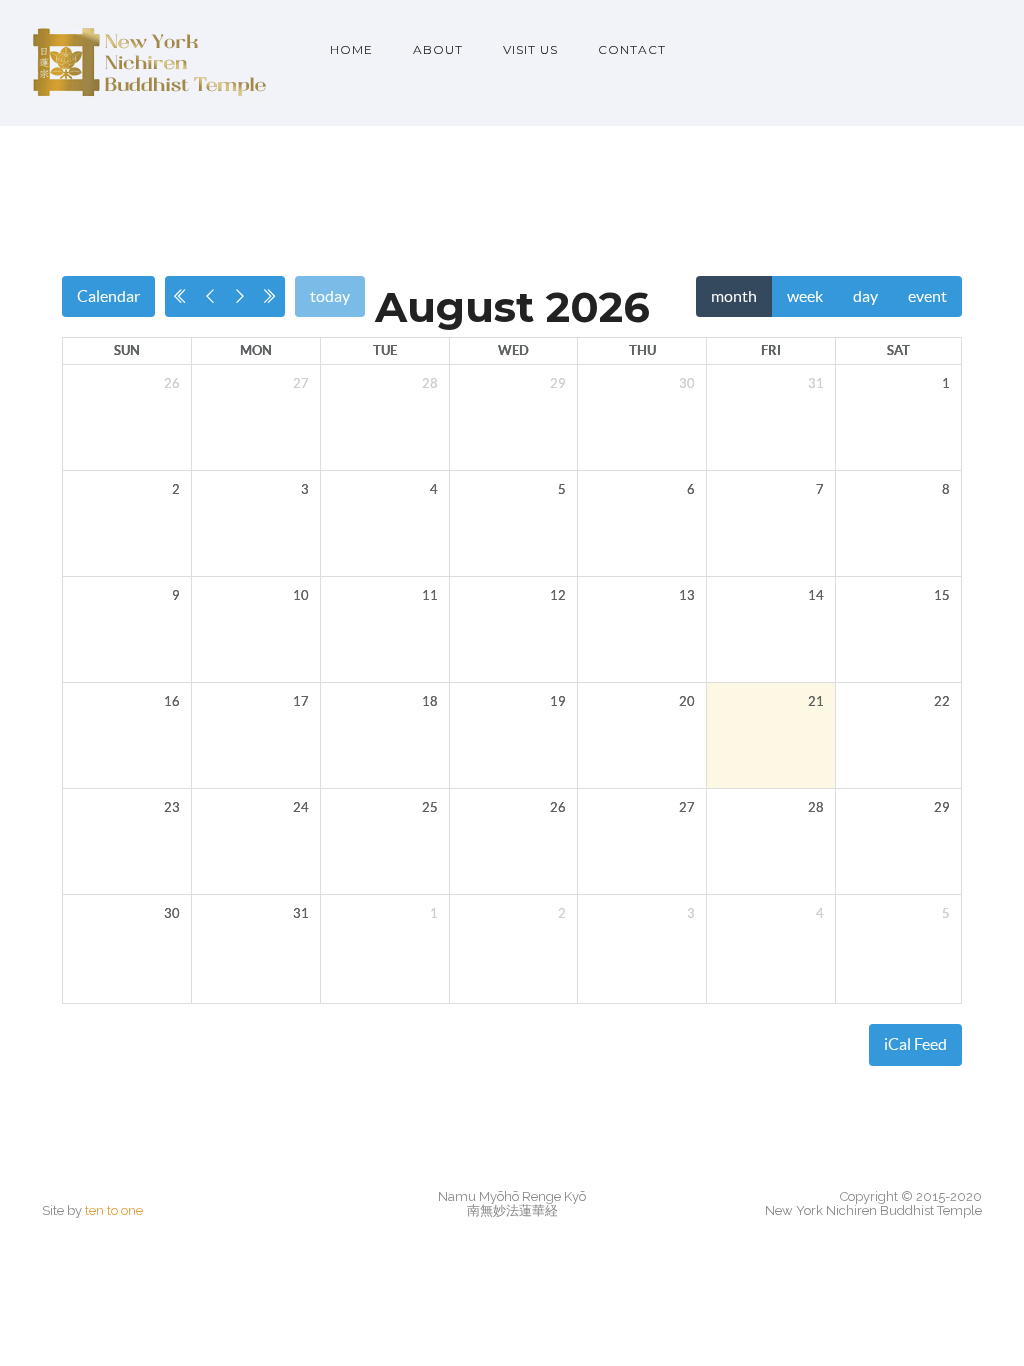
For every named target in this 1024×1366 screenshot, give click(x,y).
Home (351, 49)
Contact (632, 49)
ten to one (114, 1210)
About (438, 49)
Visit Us (530, 49)
